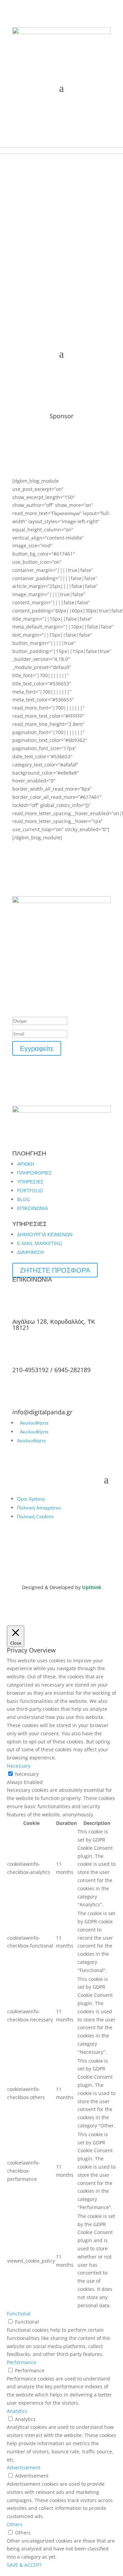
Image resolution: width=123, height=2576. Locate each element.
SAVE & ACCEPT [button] (24, 2565)
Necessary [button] (19, 1766)
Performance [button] (22, 2362)
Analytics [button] (17, 2411)
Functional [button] (19, 2314)
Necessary (27, 1774)
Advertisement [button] (24, 2468)
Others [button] (15, 2524)
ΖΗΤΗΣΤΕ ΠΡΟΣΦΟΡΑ (55, 1270)
